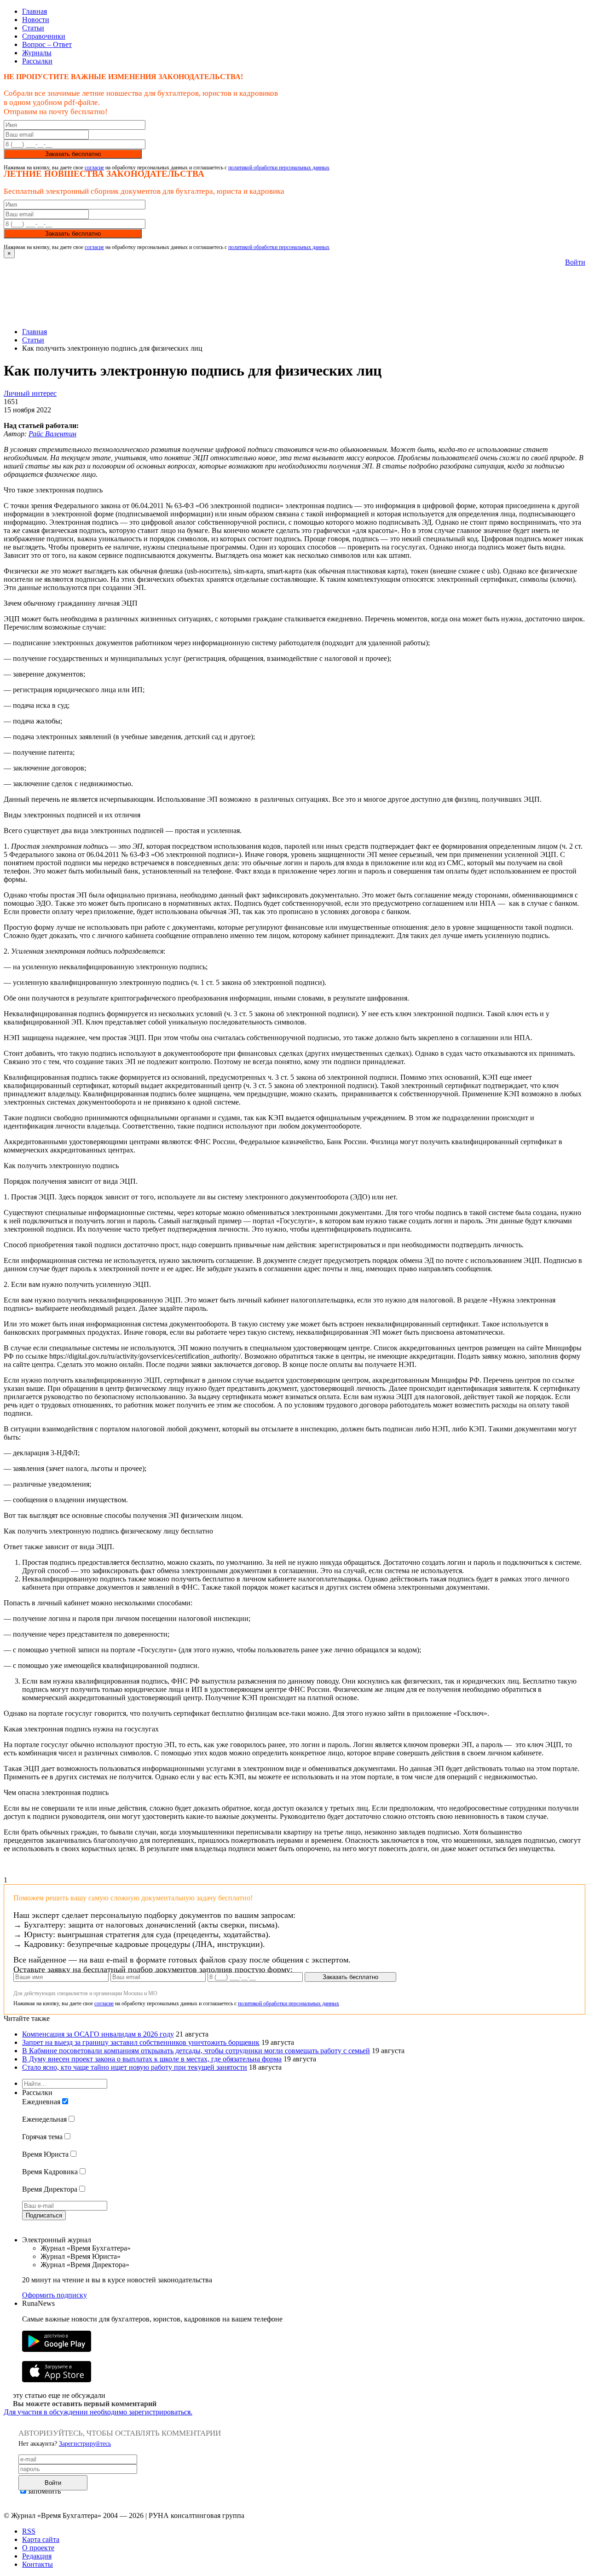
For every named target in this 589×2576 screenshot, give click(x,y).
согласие (94, 168)
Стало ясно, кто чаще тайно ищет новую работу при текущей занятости (135, 2067)
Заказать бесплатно (73, 154)
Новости (36, 20)
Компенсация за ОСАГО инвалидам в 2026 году (98, 2034)
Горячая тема (42, 2137)
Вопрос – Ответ (47, 44)
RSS (29, 2531)
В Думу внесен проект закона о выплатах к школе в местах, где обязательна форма (152, 2059)
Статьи (33, 28)
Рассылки (37, 61)
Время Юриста (45, 2154)
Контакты (38, 2564)
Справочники (44, 36)
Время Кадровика (50, 2172)
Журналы (37, 53)
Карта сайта (41, 2539)
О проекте (38, 2548)
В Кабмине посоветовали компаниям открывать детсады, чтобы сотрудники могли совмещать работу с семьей (196, 2051)
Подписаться (44, 2215)
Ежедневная (41, 2102)
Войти (575, 262)
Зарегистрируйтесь (85, 2444)
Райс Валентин (52, 434)
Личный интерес (30, 393)
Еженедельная (44, 2119)
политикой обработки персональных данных (279, 168)
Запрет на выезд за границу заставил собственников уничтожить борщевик (141, 2042)
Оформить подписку (55, 2295)
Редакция (37, 2556)
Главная (35, 11)
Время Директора (50, 2189)
